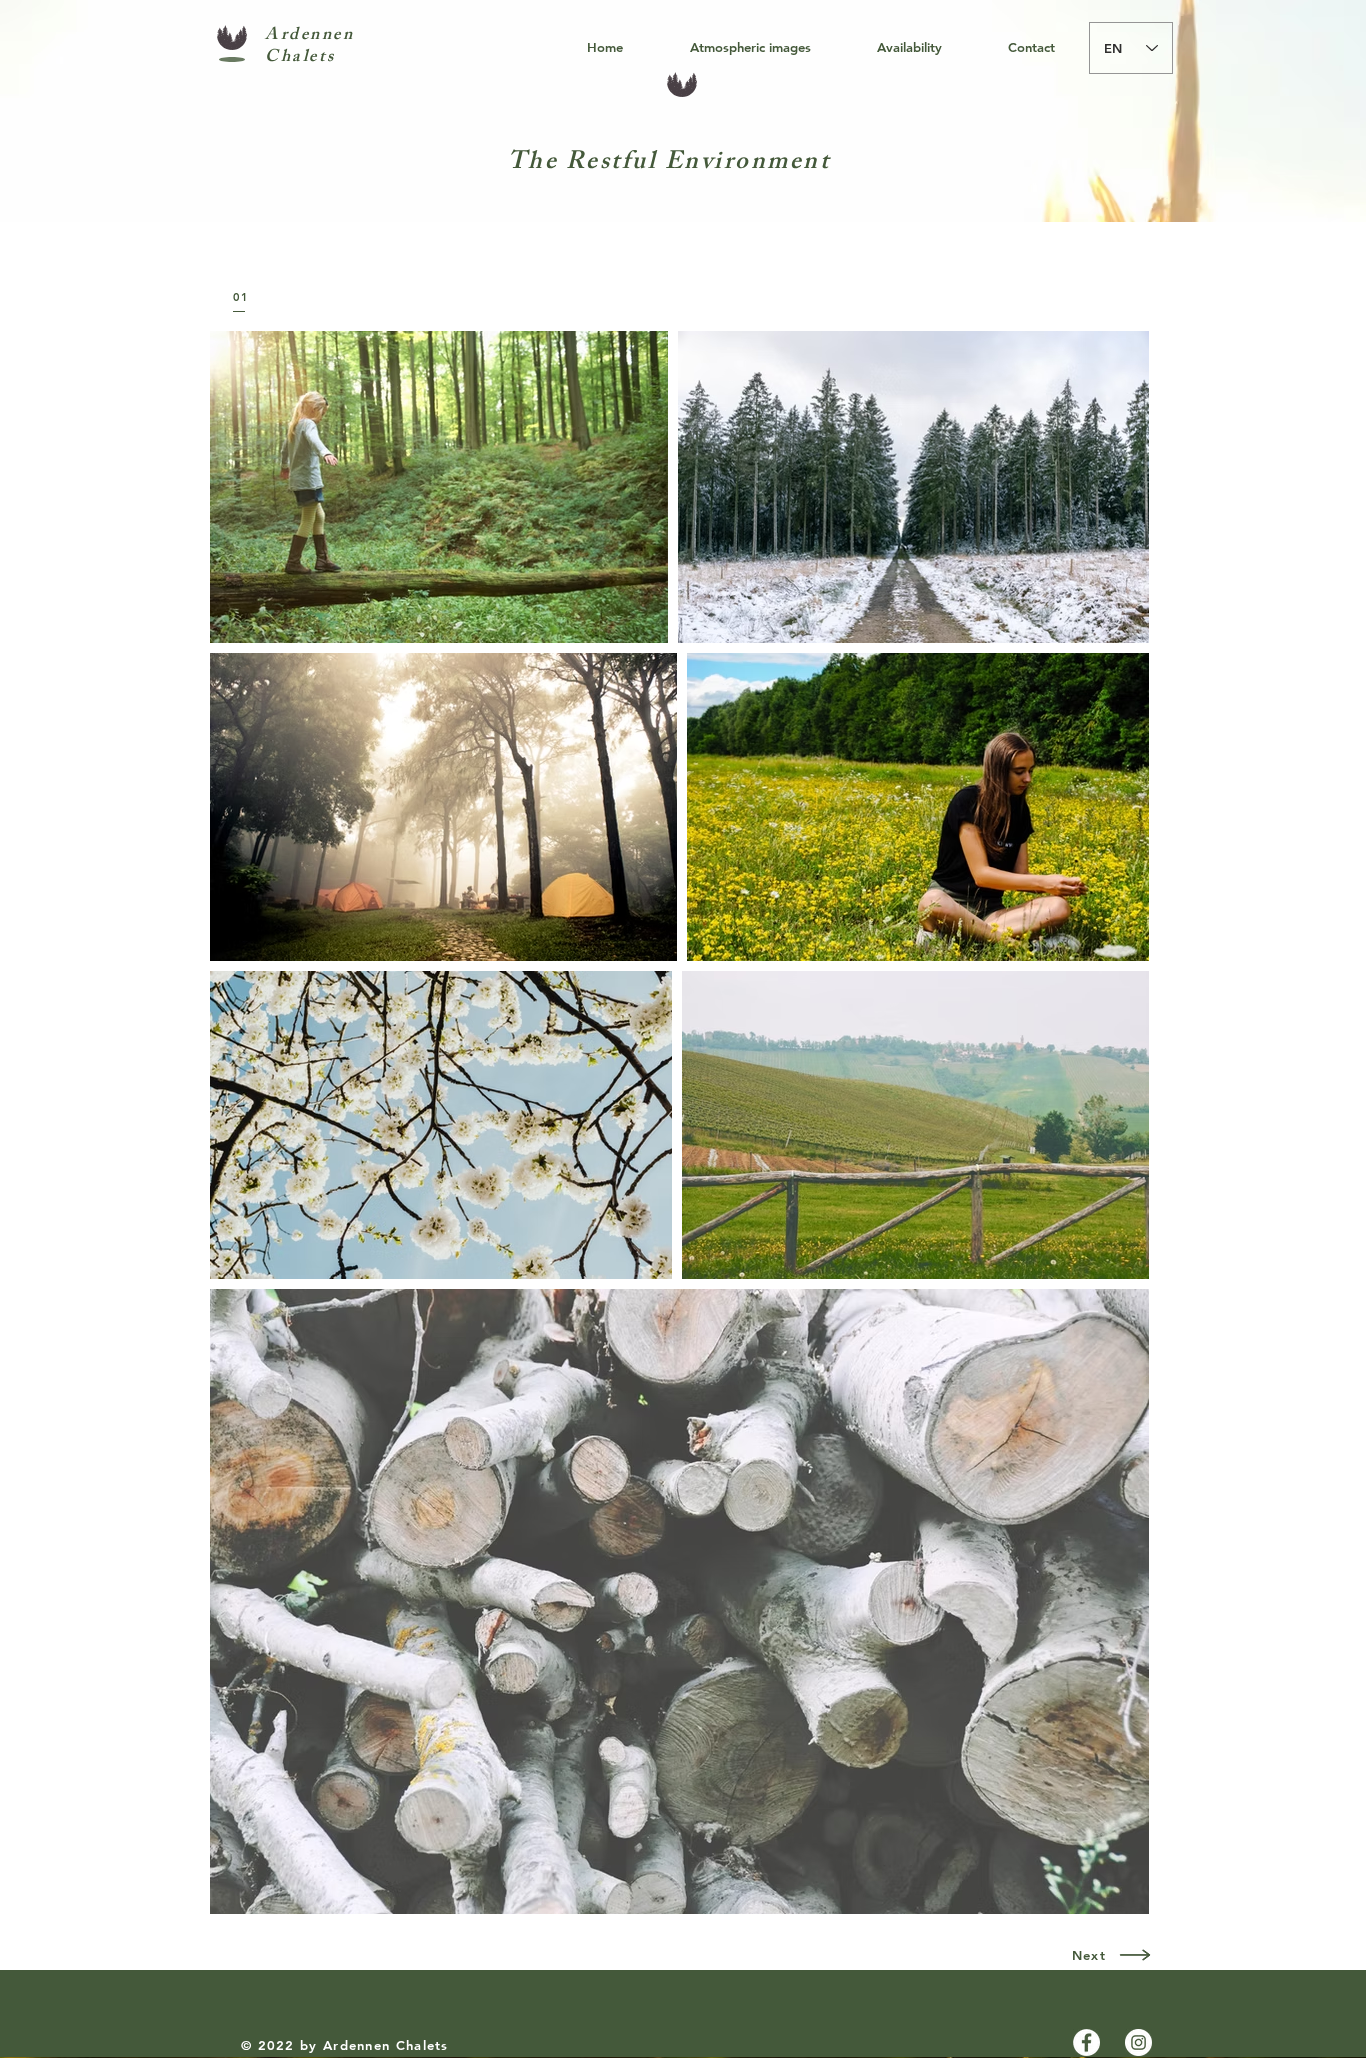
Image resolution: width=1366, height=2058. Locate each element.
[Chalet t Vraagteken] (1086, 2042)
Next (1089, 1955)
